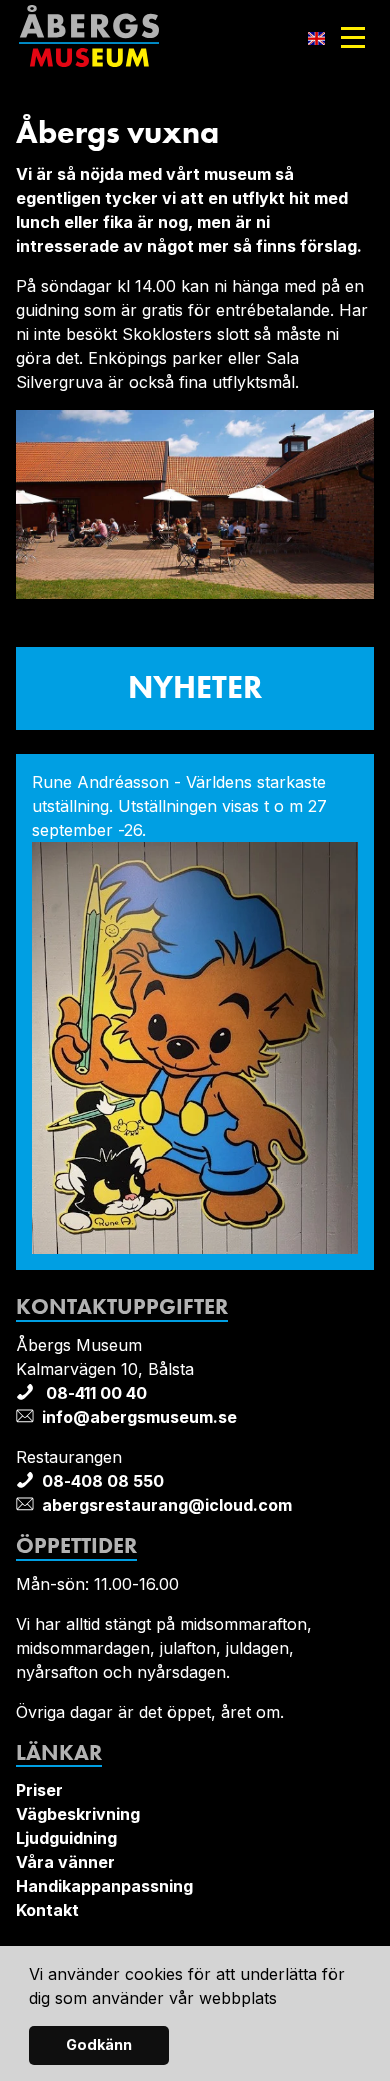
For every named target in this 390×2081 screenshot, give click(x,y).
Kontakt (47, 1910)
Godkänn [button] (99, 2044)
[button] (285, 2000)
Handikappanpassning (104, 1886)
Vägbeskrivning (78, 1814)
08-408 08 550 (103, 1481)
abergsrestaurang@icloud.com (167, 1505)
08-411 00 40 (94, 1393)
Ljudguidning (66, 1838)
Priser (39, 1790)
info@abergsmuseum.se (139, 1417)
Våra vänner (65, 1862)
